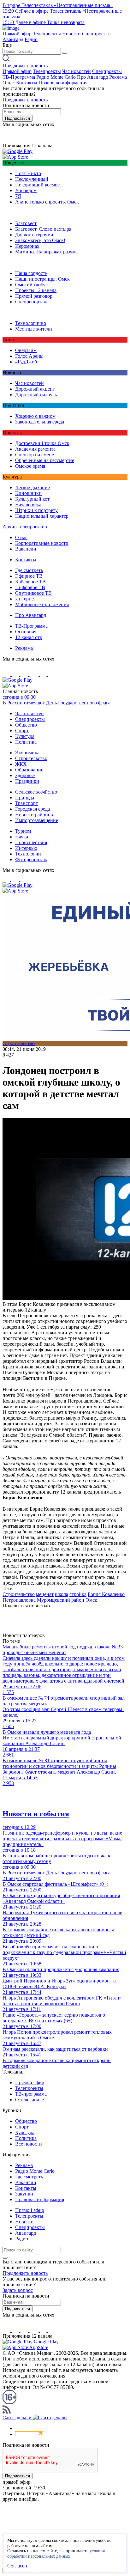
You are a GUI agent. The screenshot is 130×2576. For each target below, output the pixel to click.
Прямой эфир (17, 34)
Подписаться (18, 118)
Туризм (23, 831)
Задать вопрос (18, 2290)
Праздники (27, 781)
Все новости (29, 2144)
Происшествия (31, 842)
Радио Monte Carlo (56, 77)
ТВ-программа (31, 2094)
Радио (31, 39)
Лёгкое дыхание (32, 487)
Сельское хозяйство (36, 792)
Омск (91, 1600)
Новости (71, 34)
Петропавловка (19, 1600)
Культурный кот (32, 499)
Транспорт (27, 803)
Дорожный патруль (36, 395)
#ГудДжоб (26, 362)
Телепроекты (47, 34)
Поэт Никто (28, 173)
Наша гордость (31, 273)
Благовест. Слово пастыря (43, 229)
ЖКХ (21, 764)
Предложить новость (25, 66)
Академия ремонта (35, 449)
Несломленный (32, 179)
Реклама (118, 77)
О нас (9, 83)
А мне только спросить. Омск (47, 202)
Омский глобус (31, 285)
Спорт (22, 731)
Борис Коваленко (106, 1594)
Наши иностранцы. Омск (42, 279)
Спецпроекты (97, 34)
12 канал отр (29, 637)
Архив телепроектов (25, 527)
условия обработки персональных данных (56, 2554)
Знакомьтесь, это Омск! (40, 240)
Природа (25, 798)
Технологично (31, 323)
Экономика (27, 753)
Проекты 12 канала (36, 290)
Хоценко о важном (35, 416)
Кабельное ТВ (30, 582)
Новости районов (34, 815)
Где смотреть (29, 570)
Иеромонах (27, 246)
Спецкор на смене (35, 455)
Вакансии (26, 549)
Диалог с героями (34, 235)
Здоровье (25, 775)
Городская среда (32, 809)
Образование (29, 770)
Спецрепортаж (31, 302)
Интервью (26, 848)
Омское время (30, 466)
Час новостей (77, 71)
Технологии (28, 854)
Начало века (28, 505)
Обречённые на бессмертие (45, 460)
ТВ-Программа (19, 77)
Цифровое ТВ (30, 587)
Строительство (31, 758)
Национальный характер (42, 516)
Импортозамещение (37, 820)
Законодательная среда (40, 422)
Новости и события (36, 1814)
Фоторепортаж (31, 859)
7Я (18, 196)
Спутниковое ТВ (33, 593)
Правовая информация (63, 83)
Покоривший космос (37, 185)
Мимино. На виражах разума (46, 252)
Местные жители (34, 329)
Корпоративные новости (42, 543)
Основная (26, 632)
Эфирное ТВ (29, 576)
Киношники (28, 493)
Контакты (27, 83)
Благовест (26, 223)
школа (62, 1594)
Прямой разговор (34, 296)
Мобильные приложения (42, 604)
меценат (45, 1594)
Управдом (26, 190)
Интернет (26, 599)
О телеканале (30, 2100)
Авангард (13, 39)
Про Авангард (92, 77)
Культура (25, 736)
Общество (26, 725)
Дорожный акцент (35, 389)
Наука (22, 837)
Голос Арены (29, 356)
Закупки (24, 2194)
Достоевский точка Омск (42, 443)
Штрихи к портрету (36, 510)
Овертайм (26, 350)
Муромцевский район (61, 1600)
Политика (26, 742)
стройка (78, 1594)
